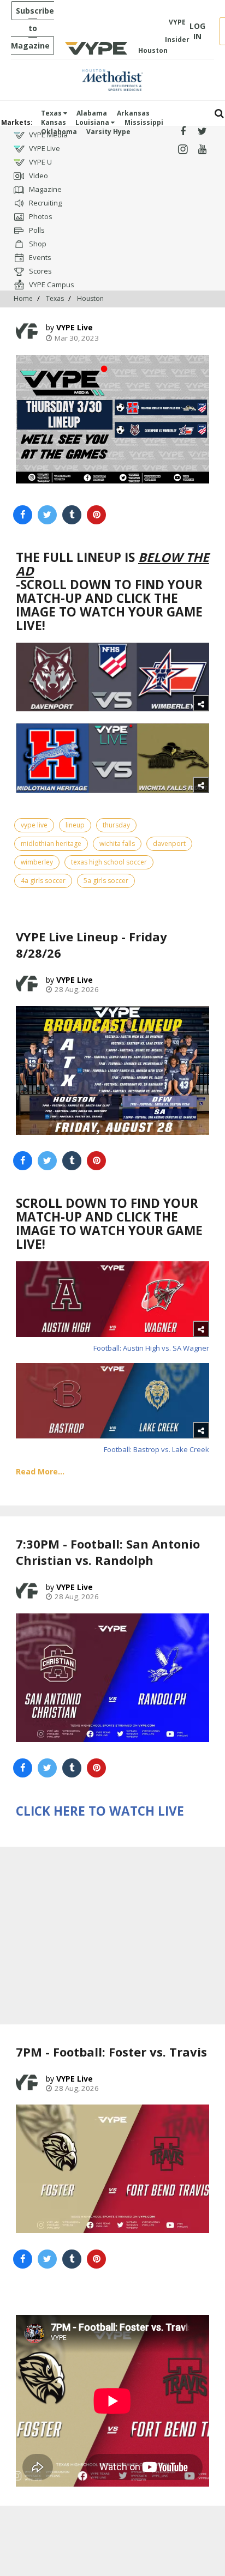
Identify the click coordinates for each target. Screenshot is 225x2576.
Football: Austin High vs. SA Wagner (151, 1348)
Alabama (92, 113)
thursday (116, 825)
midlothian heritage (51, 843)
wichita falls (117, 843)
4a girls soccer (43, 881)
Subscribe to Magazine (32, 28)
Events (39, 257)
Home (23, 298)
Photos (40, 216)
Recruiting (45, 203)
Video (38, 176)
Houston (90, 298)
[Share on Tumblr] (72, 515)
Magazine (45, 189)
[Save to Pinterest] (96, 515)
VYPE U (40, 162)
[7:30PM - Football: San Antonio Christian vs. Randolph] (112, 1678)
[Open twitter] (202, 132)
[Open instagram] (183, 150)
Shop (37, 244)
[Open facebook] (183, 132)
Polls (36, 230)
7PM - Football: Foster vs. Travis (111, 2052)
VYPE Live (44, 148)
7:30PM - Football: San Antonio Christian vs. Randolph (108, 1552)
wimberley (37, 862)
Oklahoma (59, 132)
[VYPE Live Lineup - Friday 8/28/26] (112, 1071)
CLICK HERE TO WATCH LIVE (100, 1811)
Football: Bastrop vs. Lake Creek (156, 1449)
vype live (34, 825)
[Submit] (219, 114)
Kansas (54, 122)
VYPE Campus (51, 285)
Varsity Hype (108, 132)
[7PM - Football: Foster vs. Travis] (112, 2169)
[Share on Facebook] (23, 515)
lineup (75, 825)
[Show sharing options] (201, 703)
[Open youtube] (202, 150)
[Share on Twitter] (47, 515)
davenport (169, 843)
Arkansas (133, 113)
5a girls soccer (106, 881)
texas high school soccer (109, 862)
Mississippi (144, 122)
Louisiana (93, 122)
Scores (40, 271)
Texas (52, 113)
